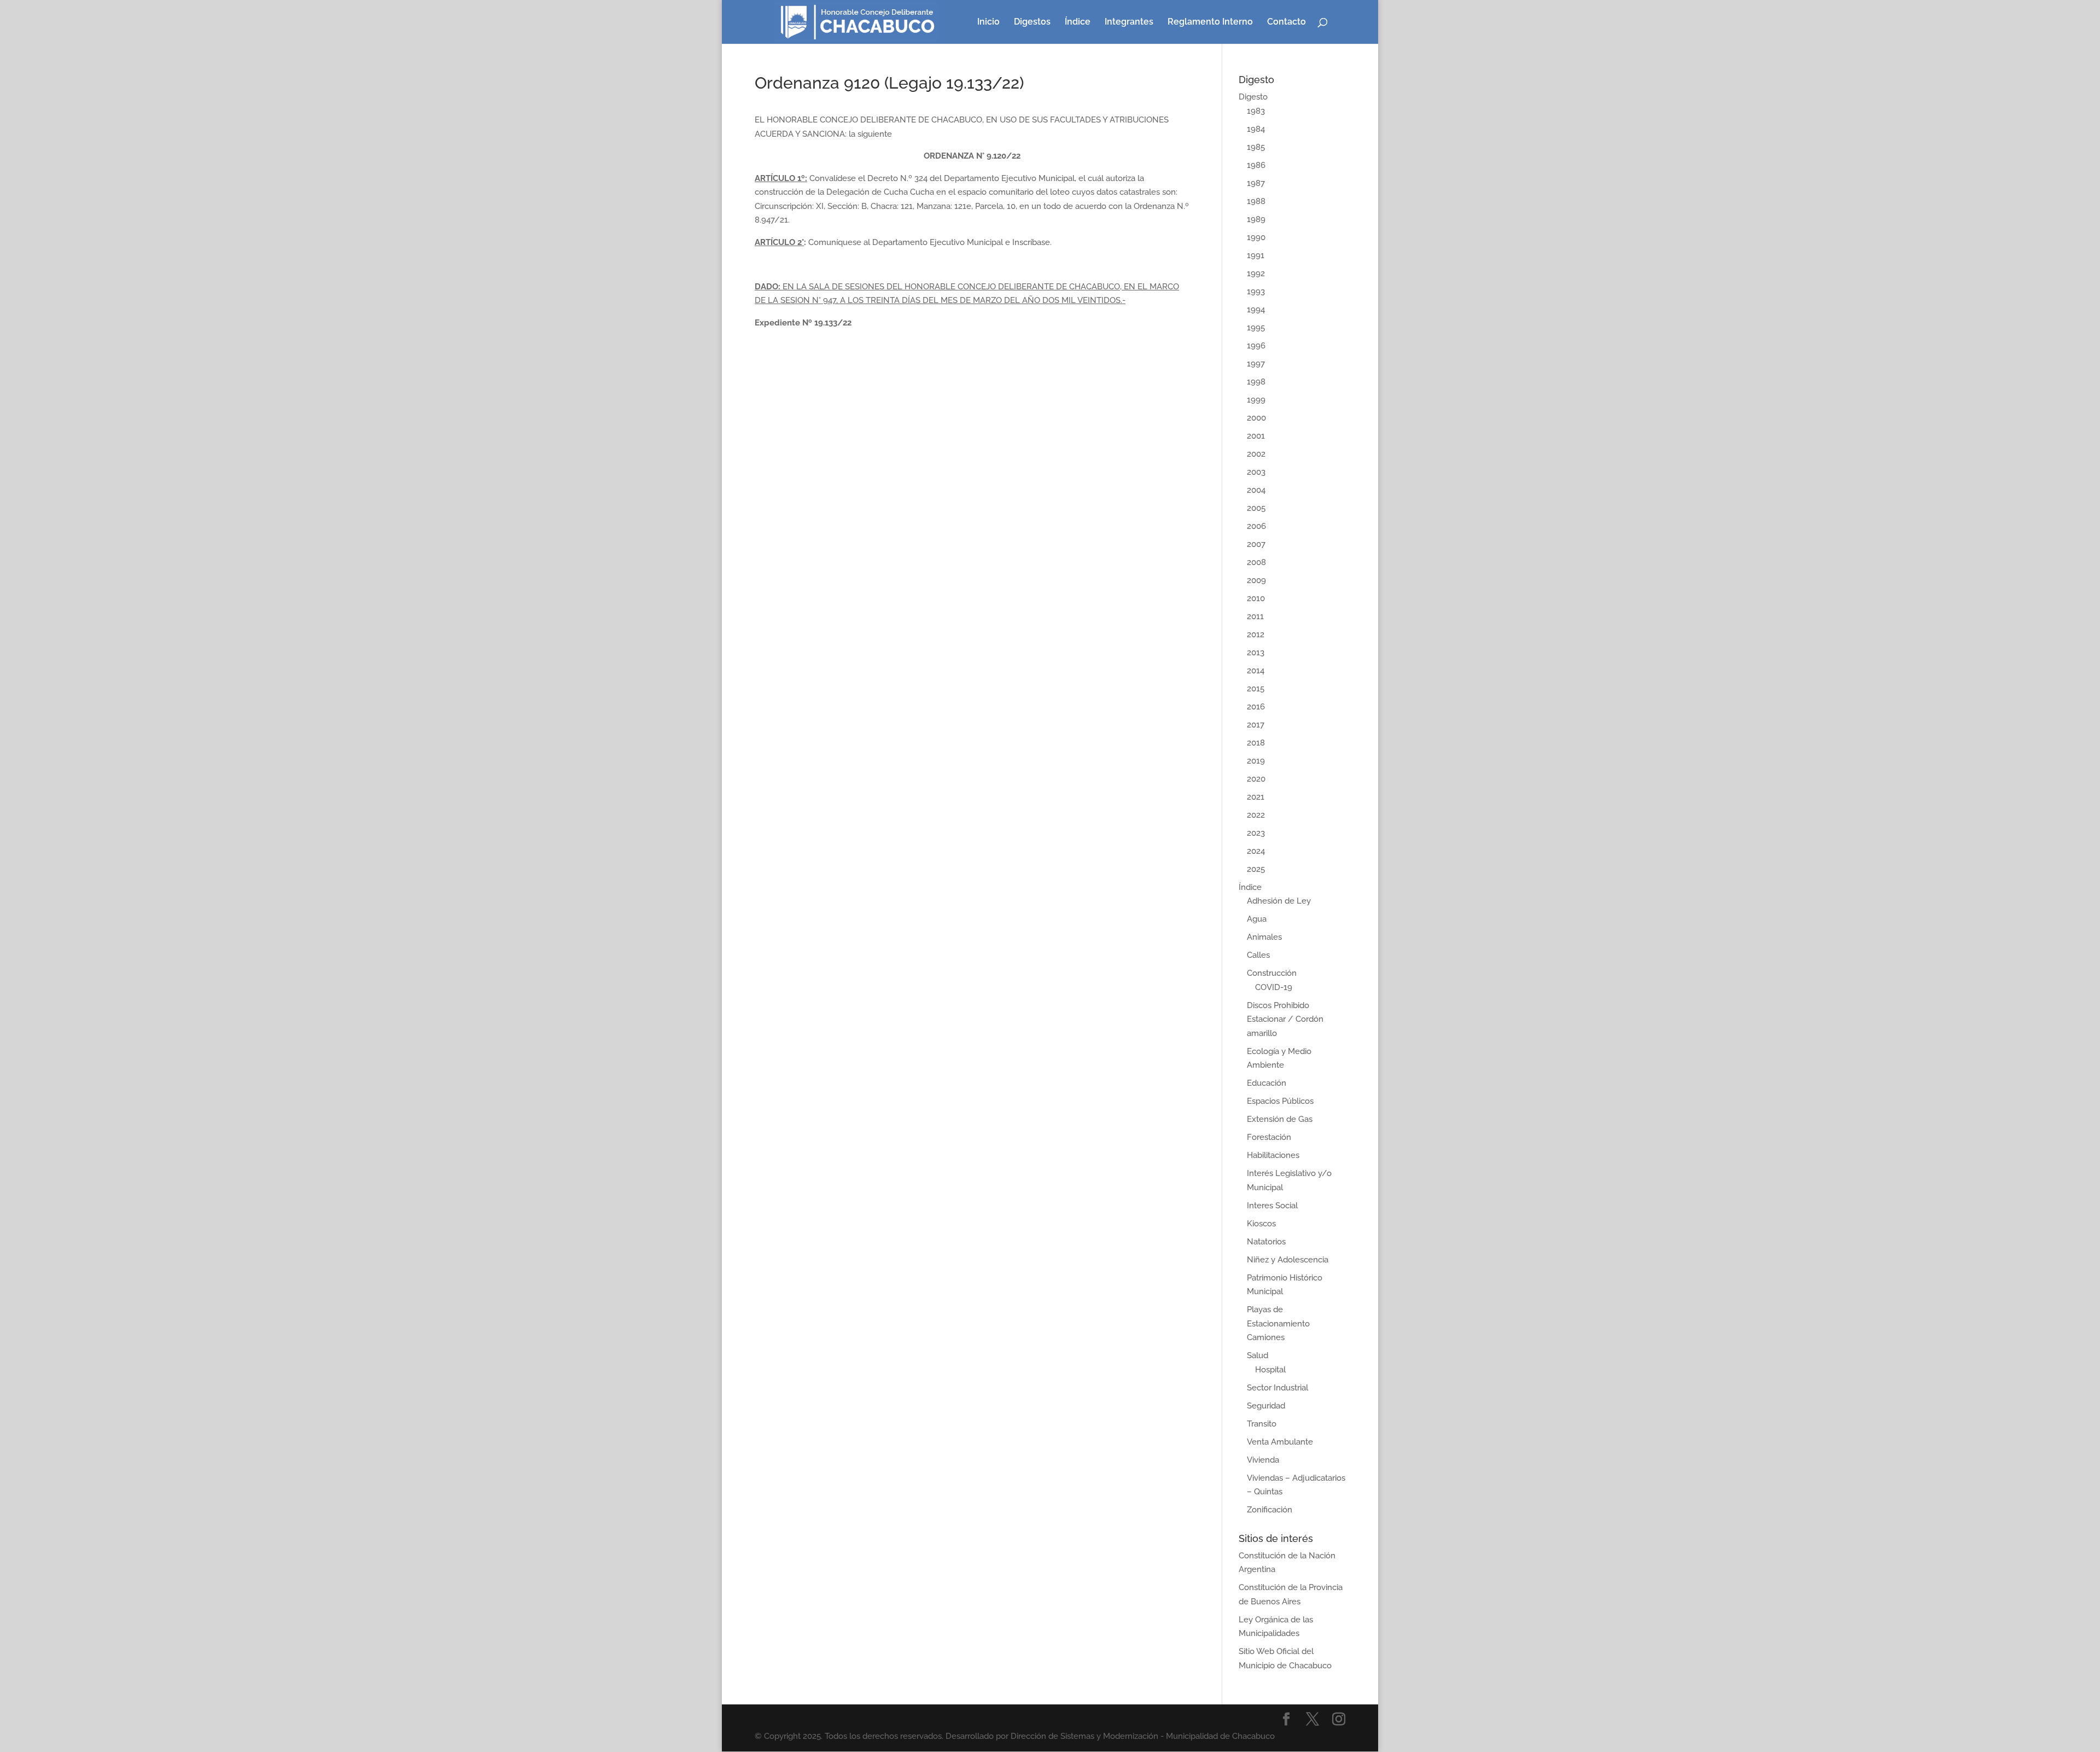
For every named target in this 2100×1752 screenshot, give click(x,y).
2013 (1256, 653)
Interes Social (1272, 1206)
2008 (1256, 562)
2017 (1256, 725)
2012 (1256, 635)
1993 (1256, 292)
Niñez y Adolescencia (1288, 1260)
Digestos (1032, 22)
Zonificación (1270, 1510)
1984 (1256, 129)
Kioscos (1261, 1224)
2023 (1256, 833)
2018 (1256, 743)
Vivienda (1263, 1460)
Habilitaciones (1273, 1155)
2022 (1256, 815)
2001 (1256, 436)
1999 (1256, 400)
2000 (1256, 418)
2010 (1256, 598)
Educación (1267, 1083)
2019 (1256, 761)
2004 (1256, 490)
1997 (1256, 364)
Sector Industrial (1277, 1388)
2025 (1256, 869)
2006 (1256, 526)
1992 (1256, 273)
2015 (1256, 689)
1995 (1256, 328)
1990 (1256, 237)
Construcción (1272, 973)
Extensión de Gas (1280, 1119)
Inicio (988, 22)
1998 (1256, 382)
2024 (1256, 851)
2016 (1256, 707)
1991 (1256, 255)
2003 (1256, 472)
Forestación (1269, 1137)
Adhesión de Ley (1279, 901)
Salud (1258, 1355)
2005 (1256, 508)
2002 (1256, 454)
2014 (1256, 671)
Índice (1078, 22)
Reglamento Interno (1210, 22)
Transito (1262, 1424)
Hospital (1270, 1370)
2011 (1255, 616)
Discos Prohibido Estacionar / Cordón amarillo (1285, 1019)
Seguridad (1266, 1406)
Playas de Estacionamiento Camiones (1278, 1323)
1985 (1256, 147)
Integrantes (1129, 22)
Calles (1258, 955)
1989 (1256, 219)
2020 (1256, 779)
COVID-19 (1274, 987)
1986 (1256, 165)
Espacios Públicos (1280, 1101)
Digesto (1253, 97)
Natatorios (1266, 1242)
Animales (1264, 937)
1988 (1256, 201)
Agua (1257, 919)
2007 (1256, 544)
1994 (1256, 310)
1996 (1256, 346)
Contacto (1287, 22)
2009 (1256, 580)
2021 (1256, 797)
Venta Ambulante (1280, 1442)
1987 (1256, 183)
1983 (1256, 111)
